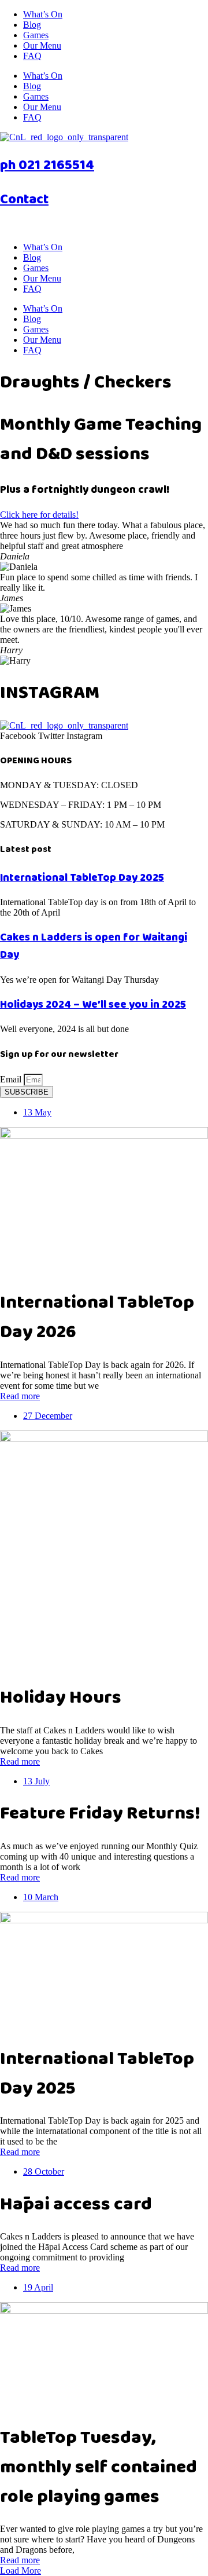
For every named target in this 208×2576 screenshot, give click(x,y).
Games (36, 35)
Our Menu (42, 45)
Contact (24, 200)
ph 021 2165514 (47, 165)
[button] (21, 2570)
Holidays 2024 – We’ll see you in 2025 (93, 1005)
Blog (32, 25)
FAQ (32, 56)
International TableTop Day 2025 (82, 878)
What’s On (43, 14)
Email (12, 1079)
